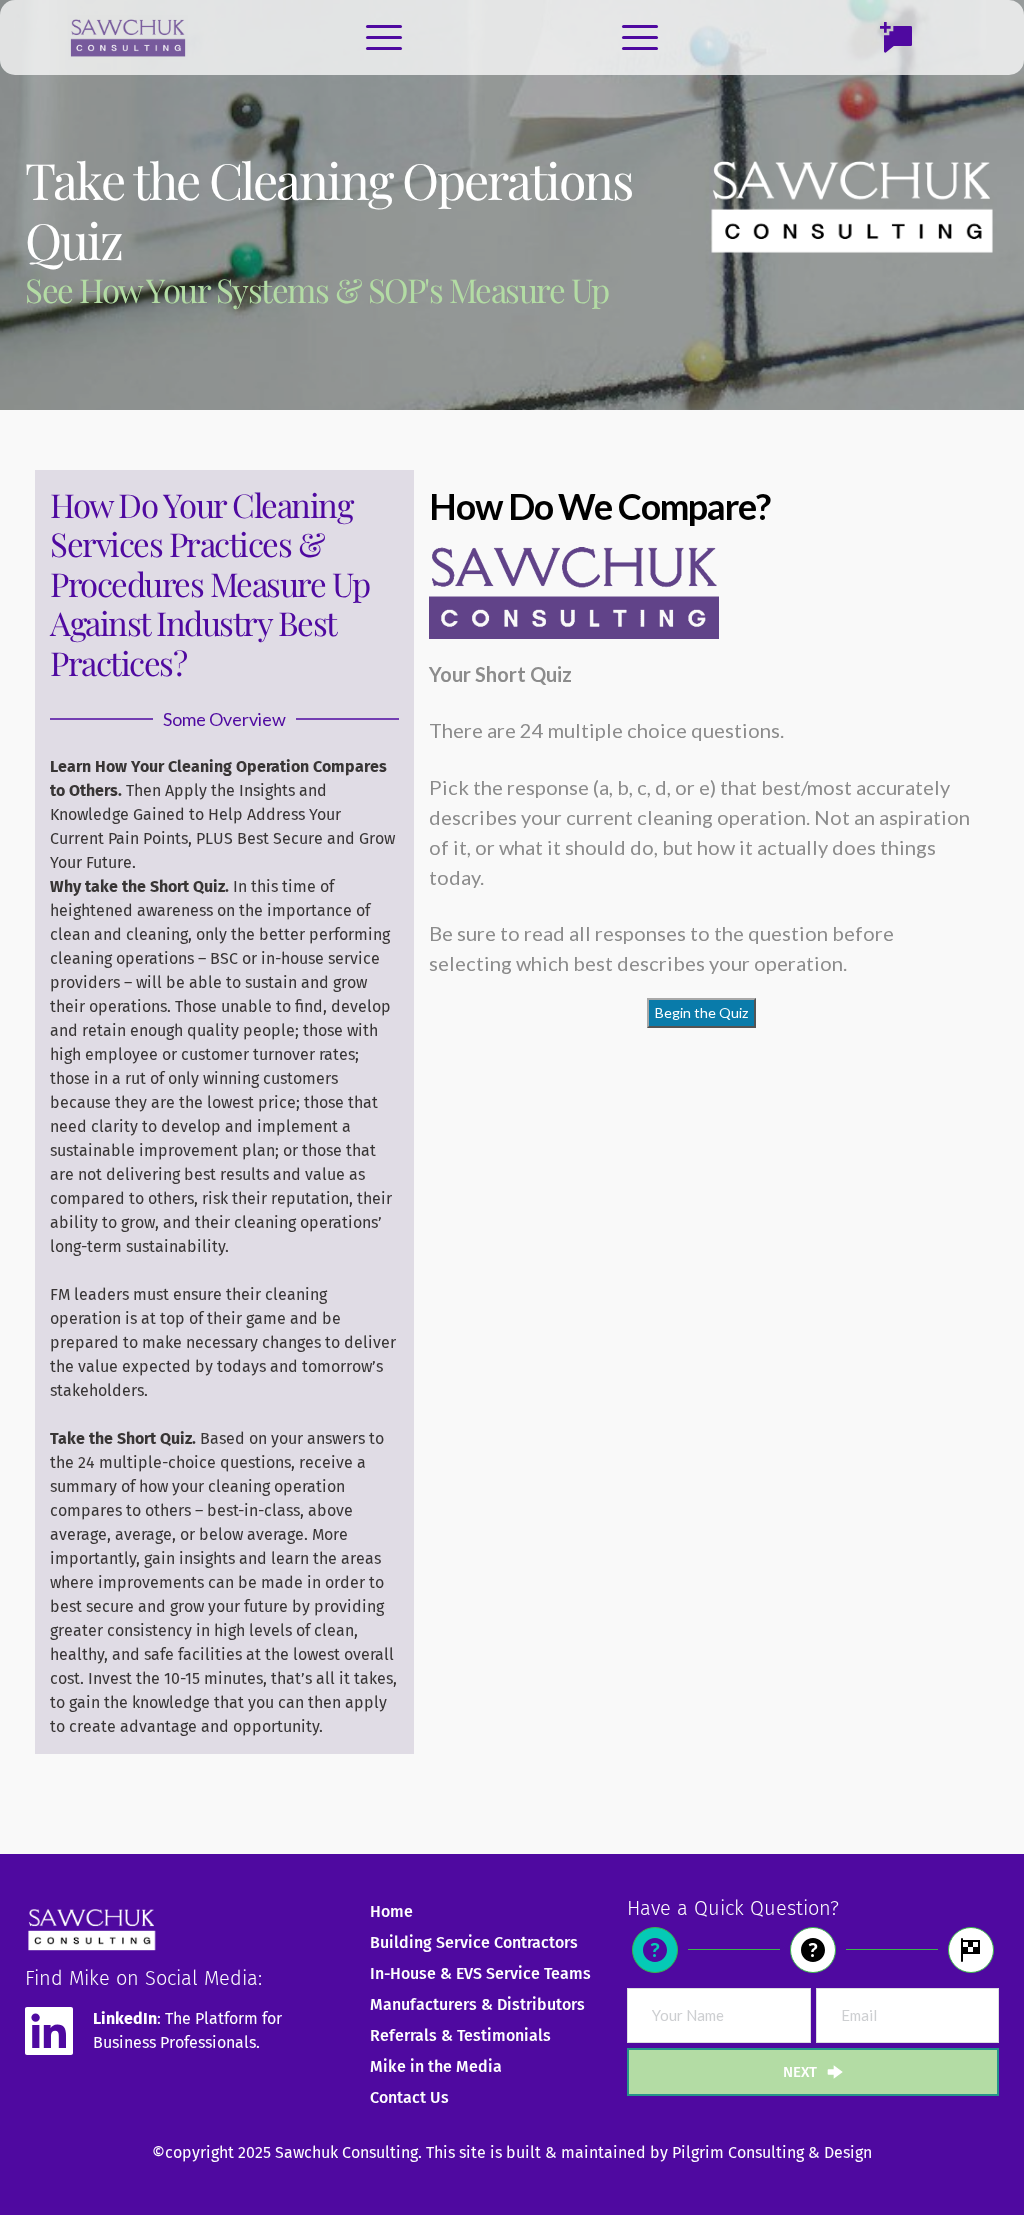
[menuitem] (481, 1912)
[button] (384, 37)
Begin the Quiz (701, 1012)
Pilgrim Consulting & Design (772, 2152)
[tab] (660, 1950)
